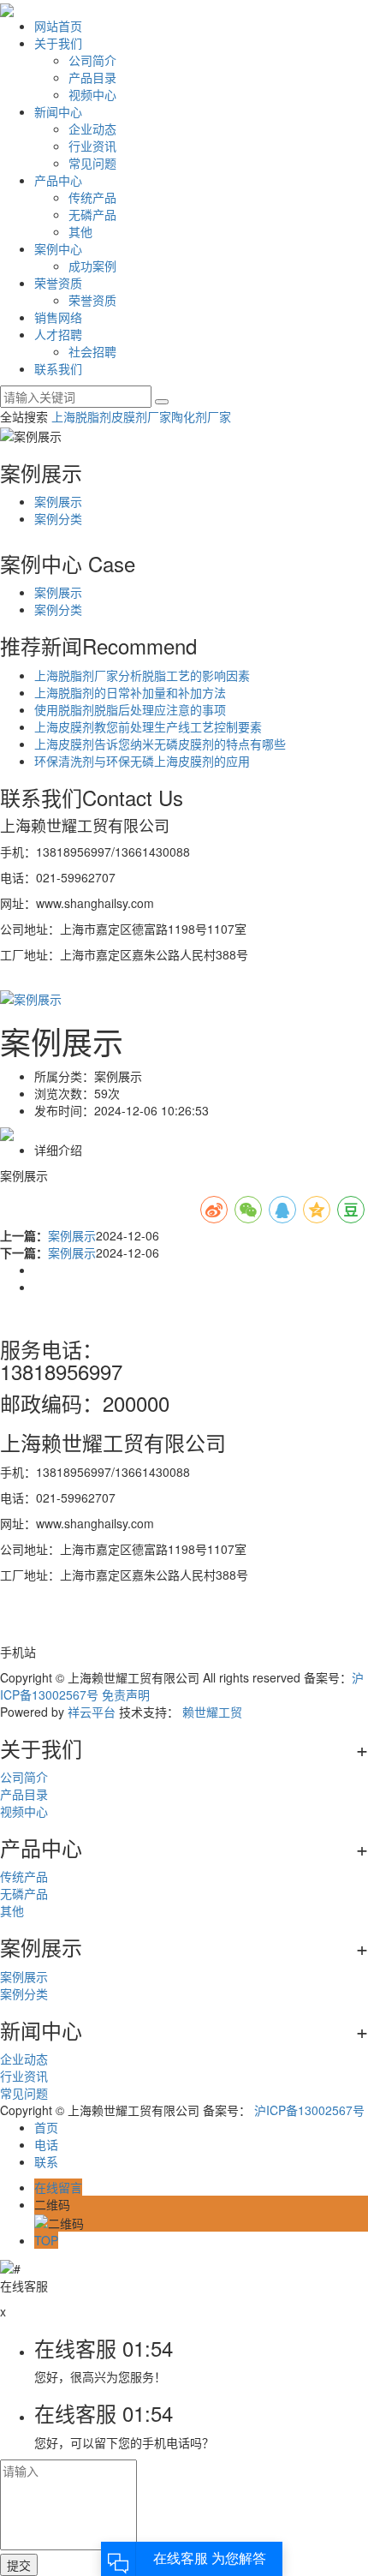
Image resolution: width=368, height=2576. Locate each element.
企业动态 (92, 129)
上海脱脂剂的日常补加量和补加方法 (130, 692)
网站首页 (58, 26)
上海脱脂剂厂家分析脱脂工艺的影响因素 (142, 675)
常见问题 (92, 163)
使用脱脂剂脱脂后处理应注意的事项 (130, 709)
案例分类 (58, 518)
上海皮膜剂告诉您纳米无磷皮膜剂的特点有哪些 (160, 744)
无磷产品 (92, 214)
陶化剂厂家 (201, 416)
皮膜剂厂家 (141, 416)
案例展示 (58, 501)
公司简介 (92, 60)
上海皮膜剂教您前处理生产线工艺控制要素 (148, 726)
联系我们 (58, 368)
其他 (80, 231)
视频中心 (92, 94)
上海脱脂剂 (81, 416)
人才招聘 (58, 334)
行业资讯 (92, 146)
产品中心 (58, 180)
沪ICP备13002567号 (309, 2110)
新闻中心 (58, 111)
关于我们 (58, 43)
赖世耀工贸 (212, 1712)
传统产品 (92, 197)
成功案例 (92, 266)
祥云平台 (92, 1712)
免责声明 (126, 1694)
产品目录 (92, 77)
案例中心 (58, 248)
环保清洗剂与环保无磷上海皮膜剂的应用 (142, 761)
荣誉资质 (58, 283)
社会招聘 (92, 351)
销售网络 (58, 317)
